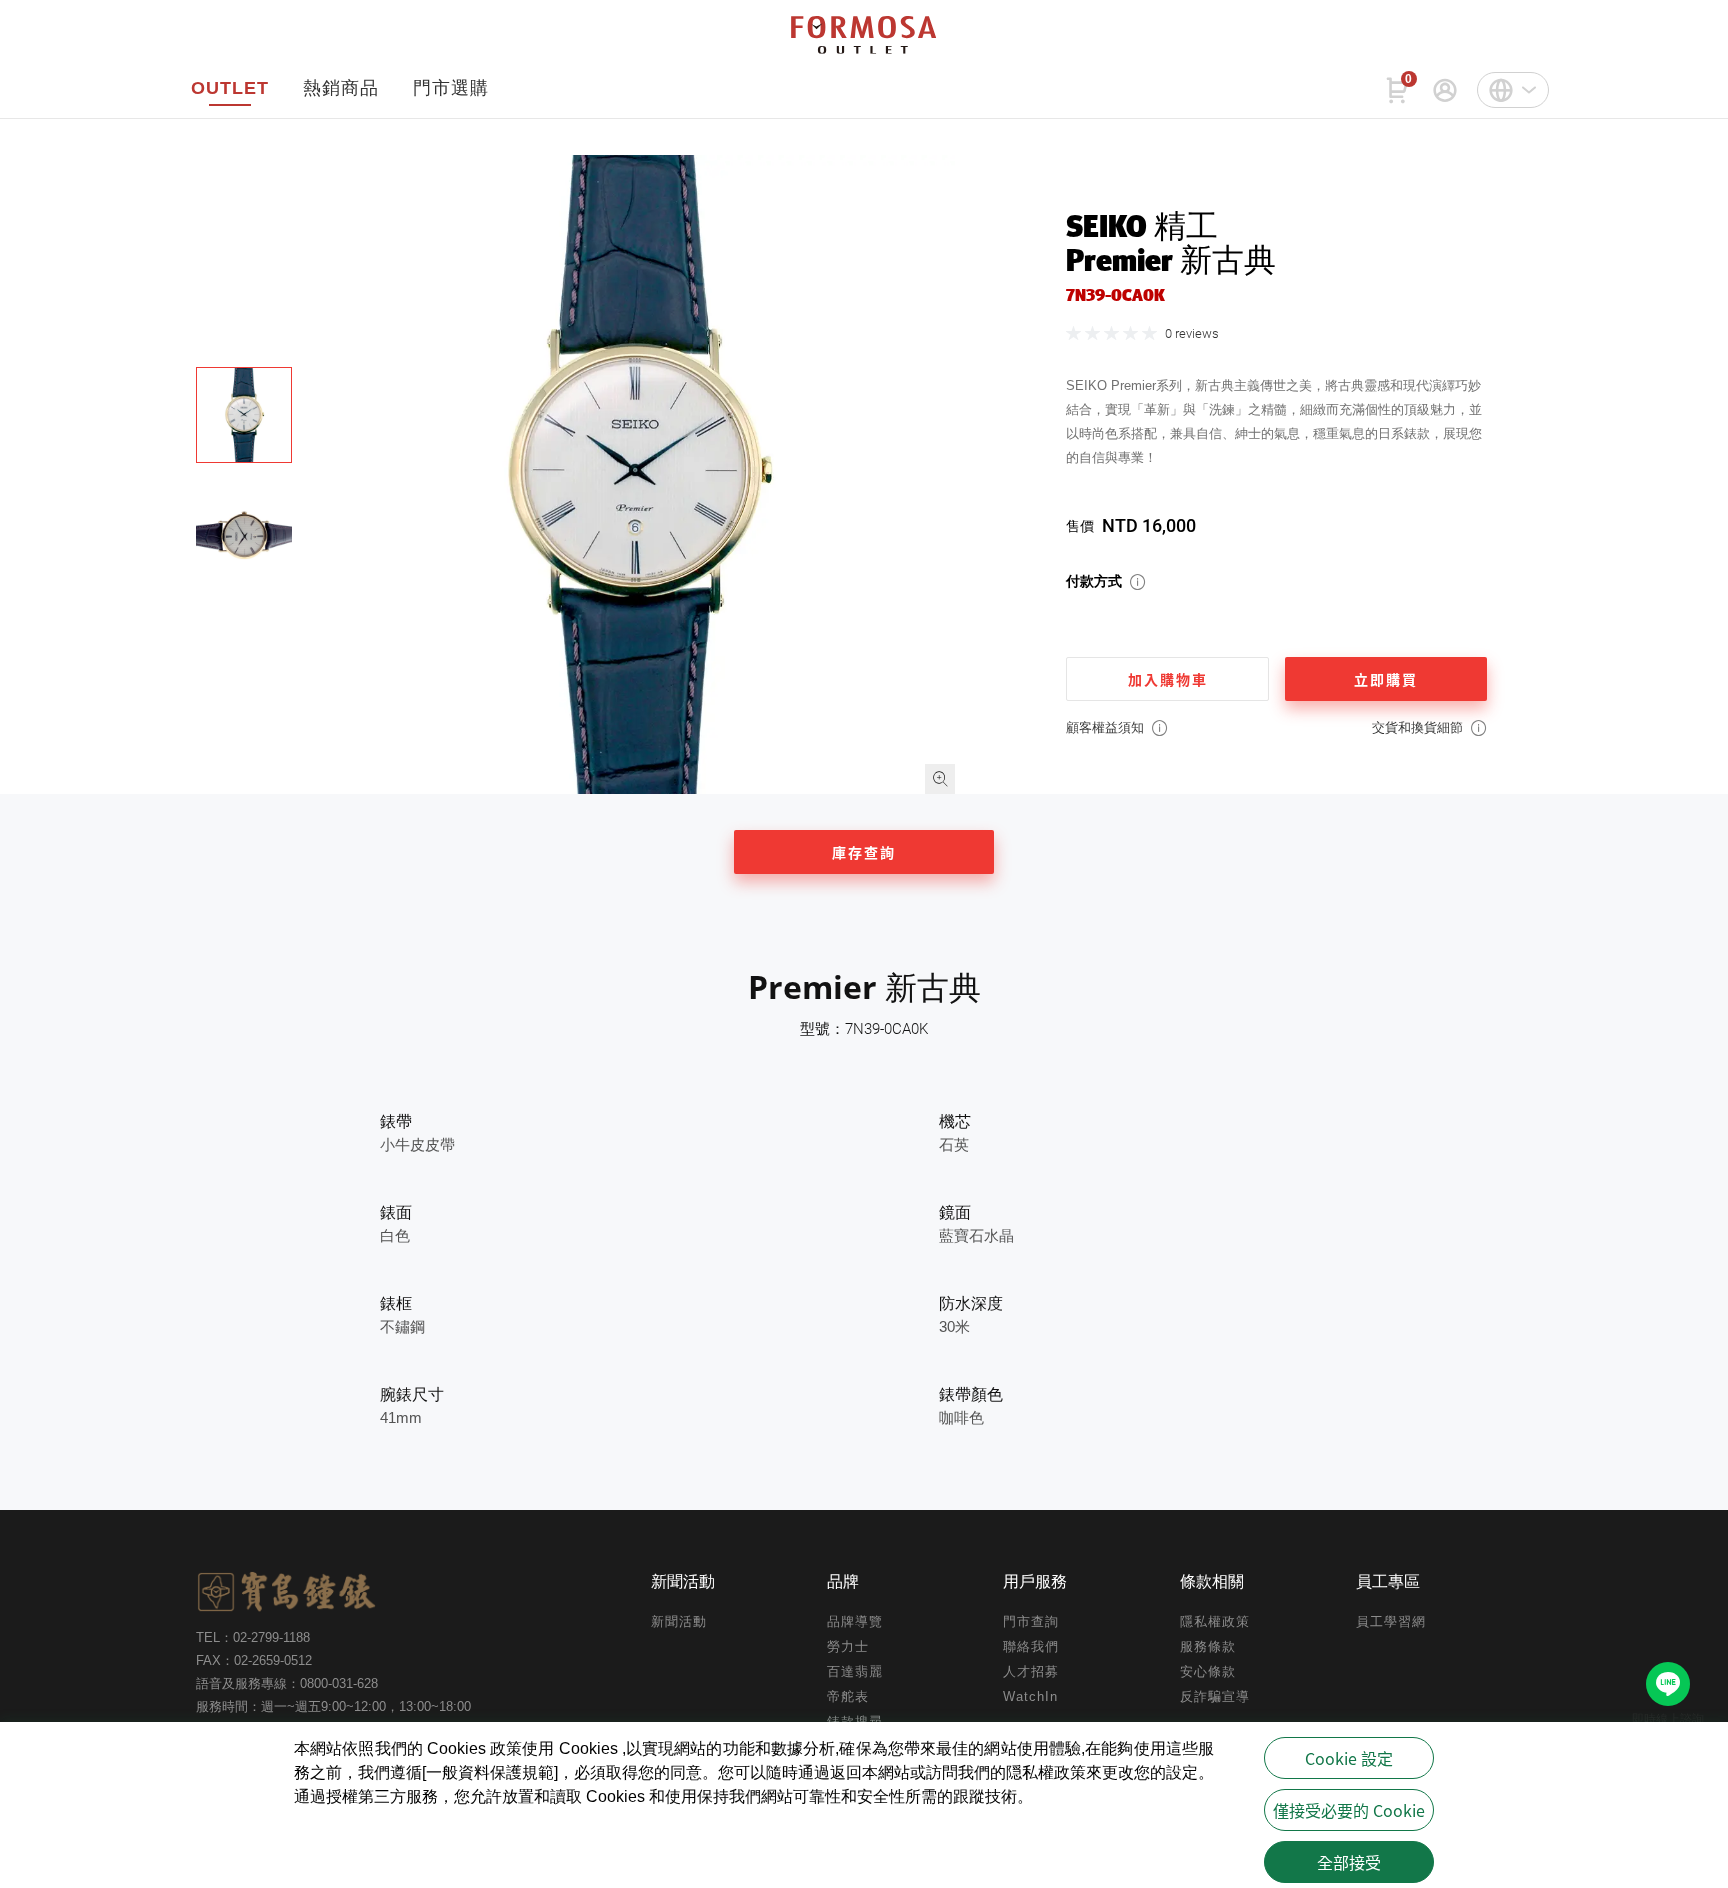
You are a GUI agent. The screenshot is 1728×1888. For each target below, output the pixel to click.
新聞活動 (679, 1621)
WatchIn (1030, 1696)
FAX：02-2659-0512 (254, 1660)
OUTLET (230, 88)
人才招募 (1031, 1671)
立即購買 (1386, 679)
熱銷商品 (341, 88)
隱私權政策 (1215, 1621)
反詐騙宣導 (1215, 1696)
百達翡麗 (855, 1671)
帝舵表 (848, 1696)
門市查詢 (1031, 1621)
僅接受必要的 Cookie (1349, 1810)
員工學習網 (1391, 1621)
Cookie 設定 (1349, 1758)
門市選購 (451, 88)
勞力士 (848, 1646)
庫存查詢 (864, 852)
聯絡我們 (1031, 1646)
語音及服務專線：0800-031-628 (287, 1683)
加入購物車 (1168, 679)
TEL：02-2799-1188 (253, 1637)
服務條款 (1208, 1646)
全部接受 (1349, 1862)
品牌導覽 (855, 1621)
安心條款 (1208, 1671)
